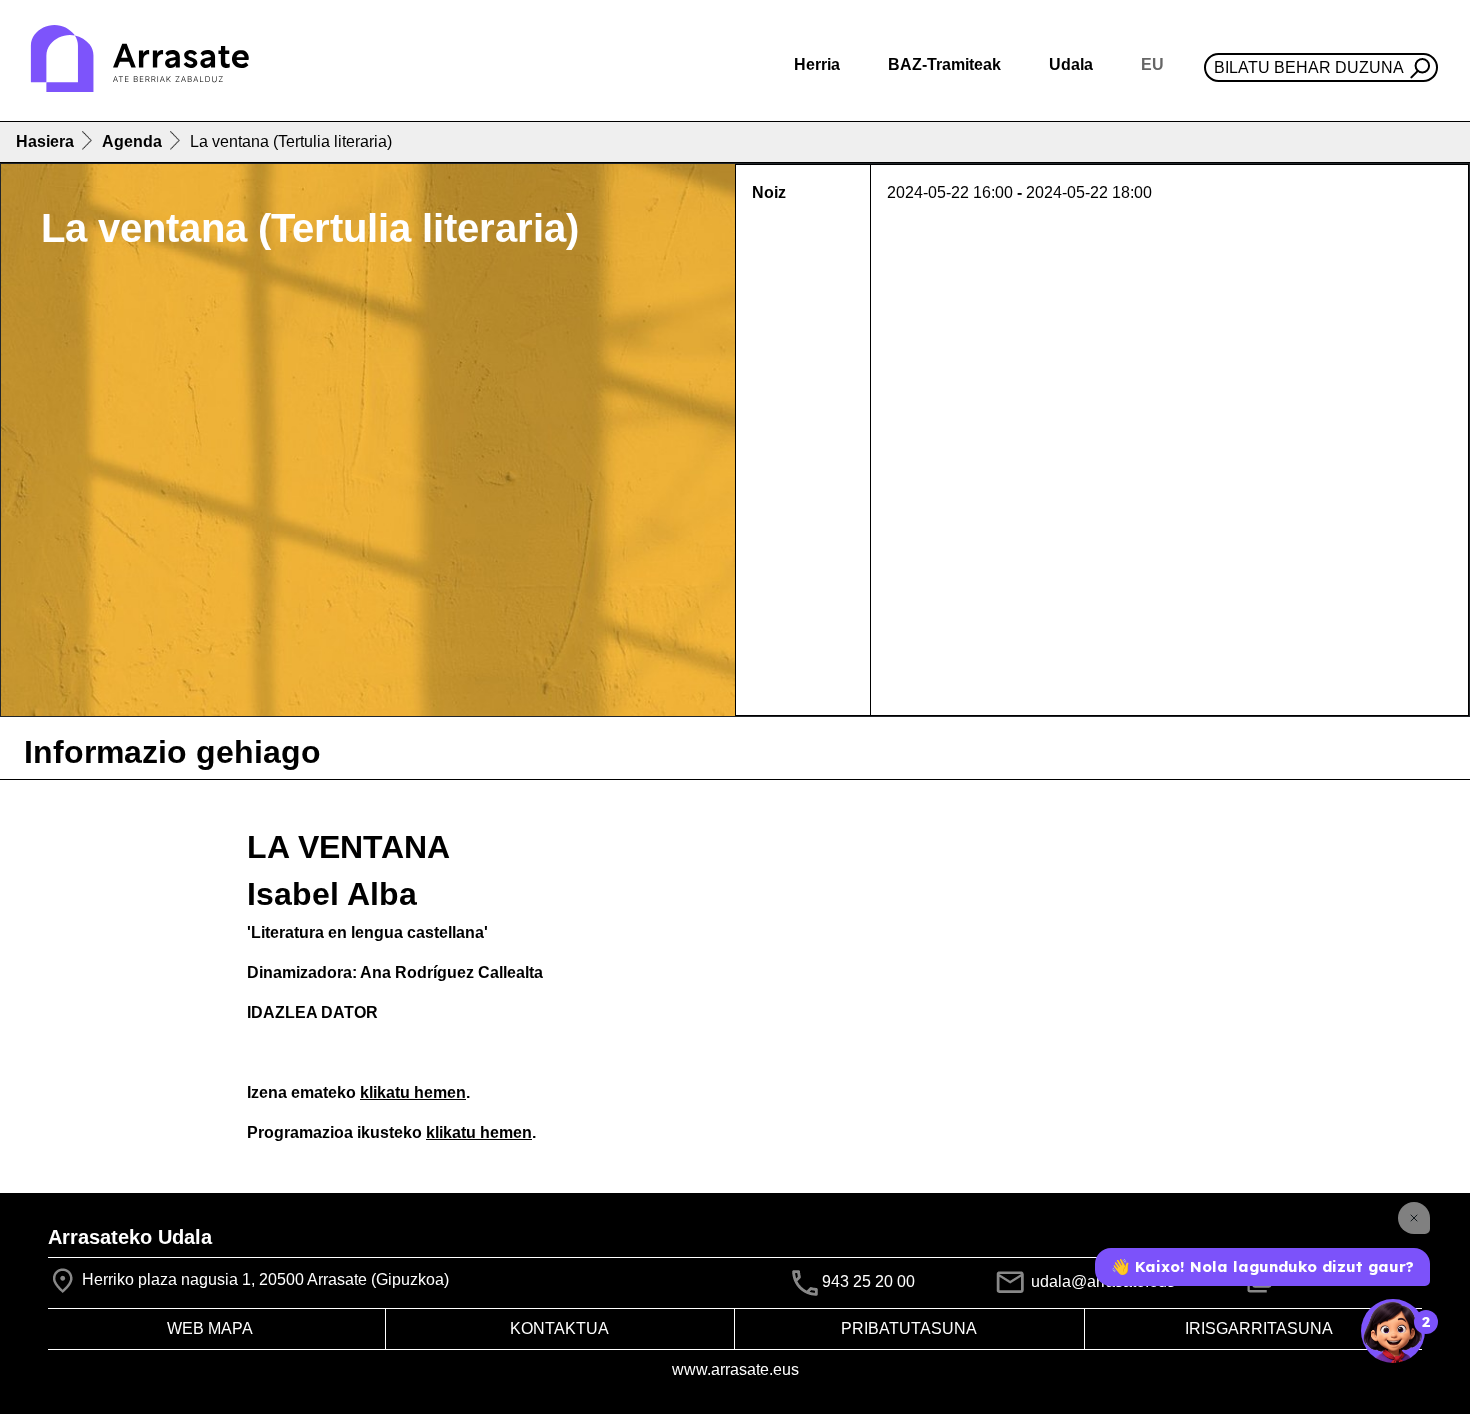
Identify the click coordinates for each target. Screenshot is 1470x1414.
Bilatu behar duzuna (1309, 67)
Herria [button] (817, 64)
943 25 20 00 (868, 1281)
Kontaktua (559, 1328)
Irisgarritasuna (1259, 1328)
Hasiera (45, 141)
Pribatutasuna (909, 1328)
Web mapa (210, 1328)
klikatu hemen (413, 1092)
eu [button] (1152, 64)
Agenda (132, 141)
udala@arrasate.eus (1101, 1281)
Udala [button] (1071, 64)
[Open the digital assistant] (1393, 1331)
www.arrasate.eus (735, 1369)
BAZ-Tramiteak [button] (944, 64)
